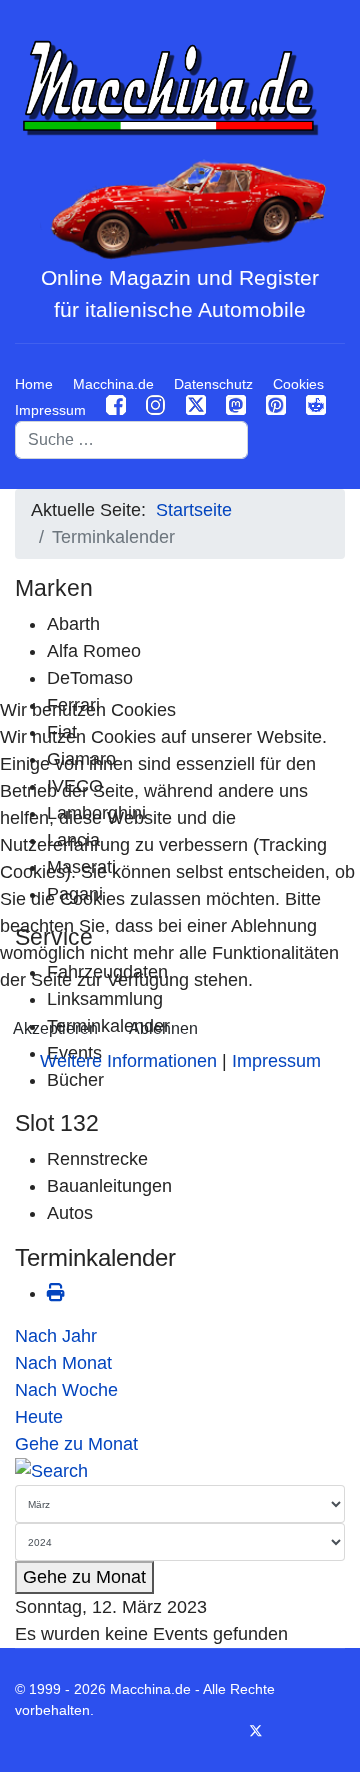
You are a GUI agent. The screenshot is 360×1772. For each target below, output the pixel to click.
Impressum (276, 1061)
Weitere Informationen (128, 1061)
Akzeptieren (55, 1028)
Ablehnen (163, 1028)
